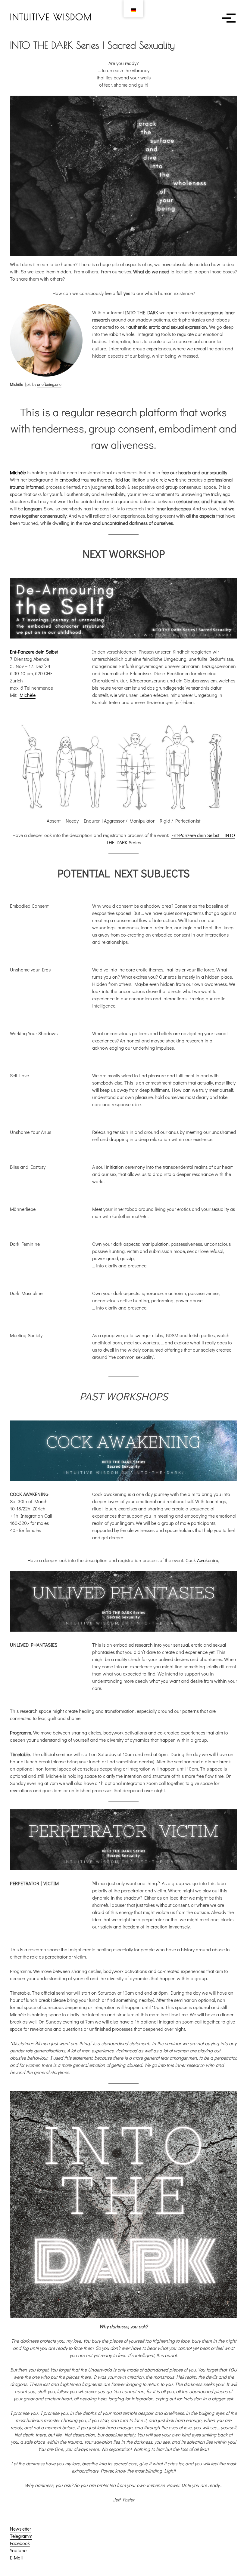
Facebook (20, 2543)
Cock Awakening (203, 1560)
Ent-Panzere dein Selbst (34, 652)
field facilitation (130, 480)
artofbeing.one (49, 384)
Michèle (18, 472)
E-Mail (16, 2558)
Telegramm (21, 2536)
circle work (167, 480)
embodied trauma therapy (86, 480)
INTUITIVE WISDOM (51, 17)
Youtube (18, 2550)
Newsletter (20, 2529)
